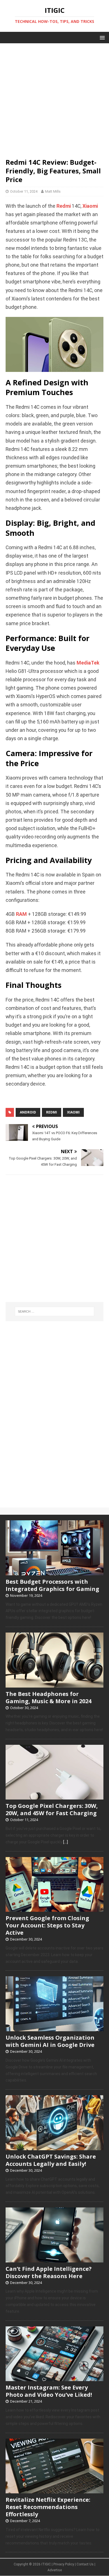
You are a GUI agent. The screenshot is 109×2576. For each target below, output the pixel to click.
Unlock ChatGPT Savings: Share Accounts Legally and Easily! (51, 2160)
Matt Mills (53, 191)
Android (28, 1112)
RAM (21, 914)
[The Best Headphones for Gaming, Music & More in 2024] (54, 1684)
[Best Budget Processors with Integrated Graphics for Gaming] (54, 1572)
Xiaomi (90, 206)
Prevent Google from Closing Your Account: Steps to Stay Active (47, 1925)
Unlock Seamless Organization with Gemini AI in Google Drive (50, 2041)
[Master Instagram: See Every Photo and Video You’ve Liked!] (54, 2378)
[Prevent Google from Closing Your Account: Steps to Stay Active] (54, 1909)
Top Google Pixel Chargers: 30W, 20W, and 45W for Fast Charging (52, 1809)
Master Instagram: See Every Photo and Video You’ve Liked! (49, 2391)
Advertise (55, 2570)
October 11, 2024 (24, 191)
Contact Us (85, 2564)
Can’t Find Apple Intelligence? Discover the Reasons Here (49, 2272)
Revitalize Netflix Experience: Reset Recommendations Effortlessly (48, 2507)
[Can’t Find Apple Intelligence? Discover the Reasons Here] (54, 2259)
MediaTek (88, 663)
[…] (66, 1842)
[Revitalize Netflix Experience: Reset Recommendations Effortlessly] (54, 2490)
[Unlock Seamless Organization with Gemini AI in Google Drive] (54, 2028)
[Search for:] (55, 1311)
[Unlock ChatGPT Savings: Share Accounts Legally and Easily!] (54, 2147)
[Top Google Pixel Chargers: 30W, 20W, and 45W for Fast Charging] (54, 1797)
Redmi (64, 206)
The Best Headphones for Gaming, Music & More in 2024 (48, 1697)
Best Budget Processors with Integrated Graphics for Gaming (52, 1585)
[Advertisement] (54, 98)
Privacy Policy (64, 2564)
